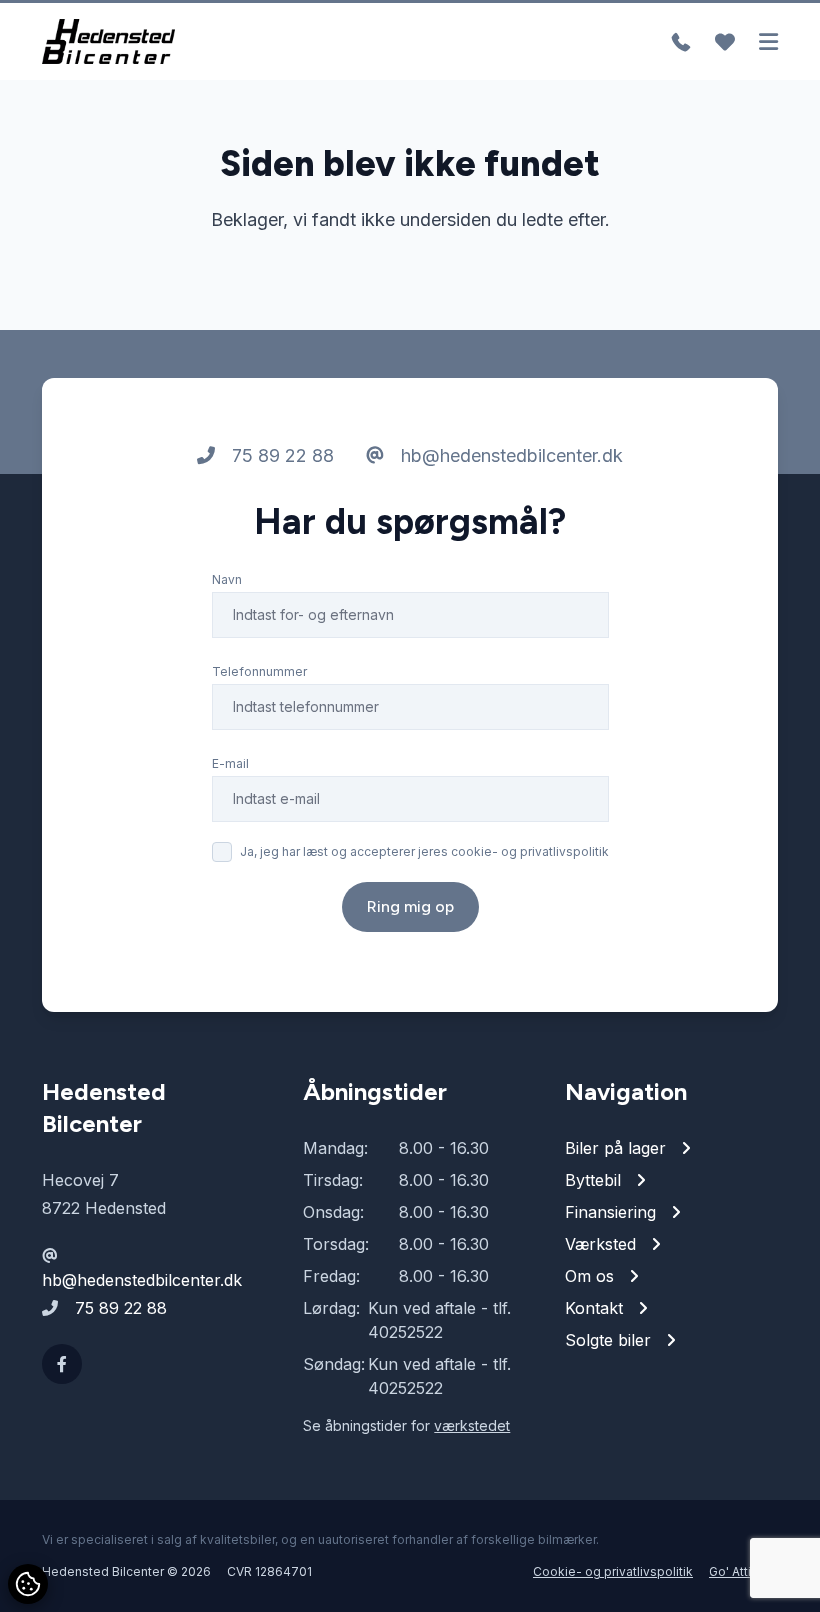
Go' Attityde (743, 1571)
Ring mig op (410, 906)
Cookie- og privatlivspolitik (613, 1571)
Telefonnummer (259, 671)
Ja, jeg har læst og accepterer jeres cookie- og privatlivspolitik (424, 851)
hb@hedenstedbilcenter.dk (509, 455)
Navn (227, 579)
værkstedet (472, 1425)
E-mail (230, 763)
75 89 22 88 (280, 455)
